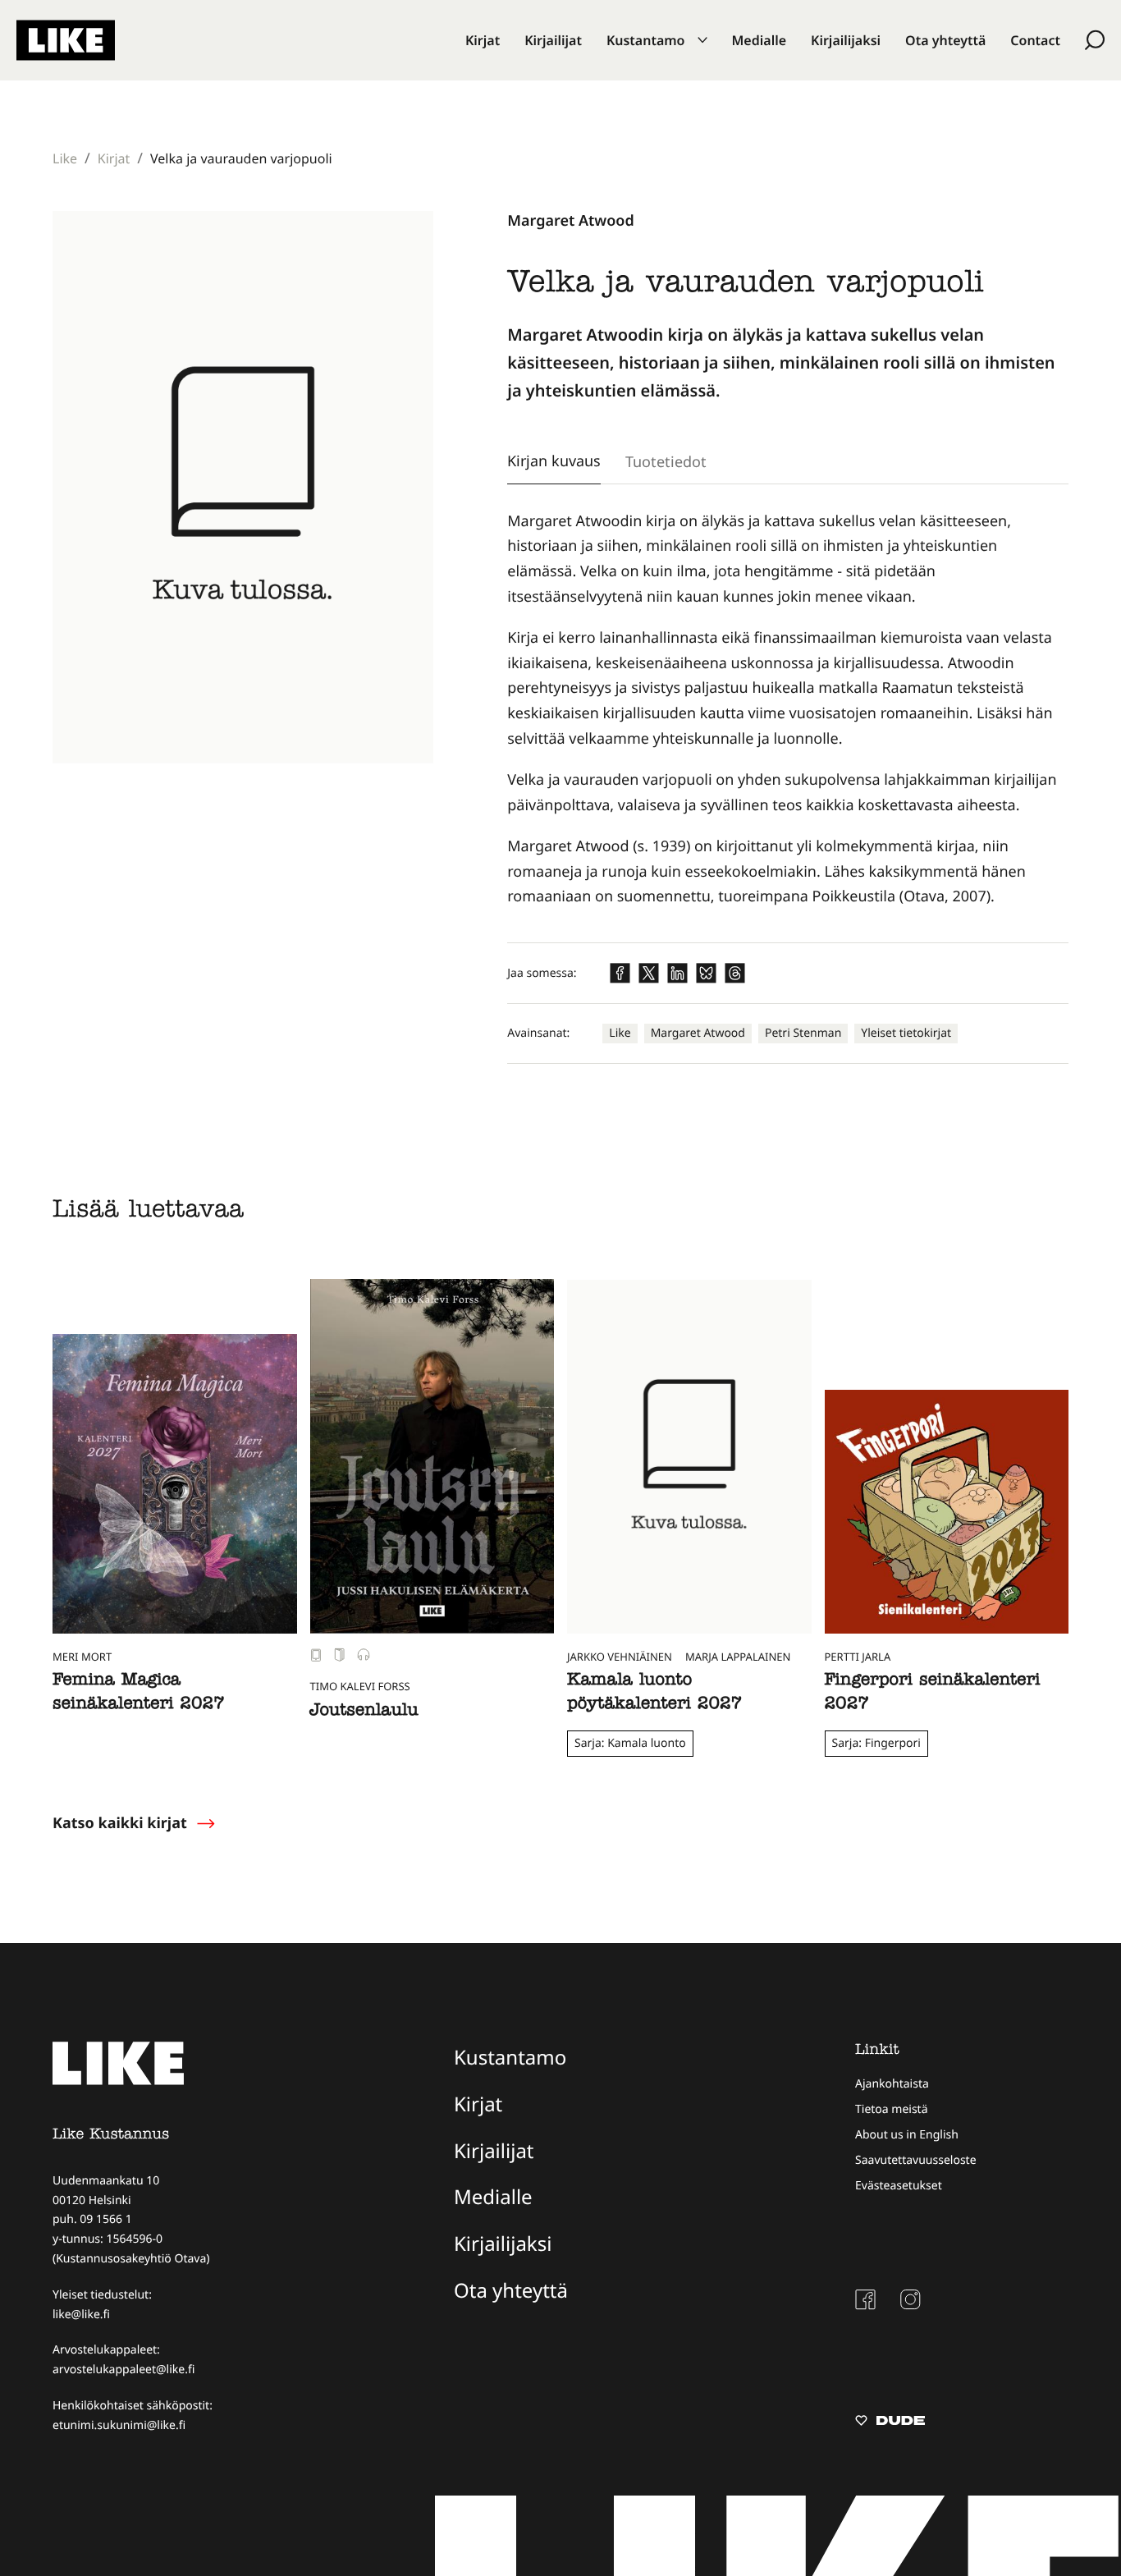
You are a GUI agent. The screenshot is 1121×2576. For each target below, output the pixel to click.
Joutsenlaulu (364, 1712)
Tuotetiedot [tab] (666, 461)
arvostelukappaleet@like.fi (124, 2370)
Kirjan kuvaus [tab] (554, 461)
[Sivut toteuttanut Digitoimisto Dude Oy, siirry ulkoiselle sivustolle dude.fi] (890, 2422)
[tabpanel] (788, 709)
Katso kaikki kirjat (120, 1823)
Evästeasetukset (899, 2186)
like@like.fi (81, 2315)
